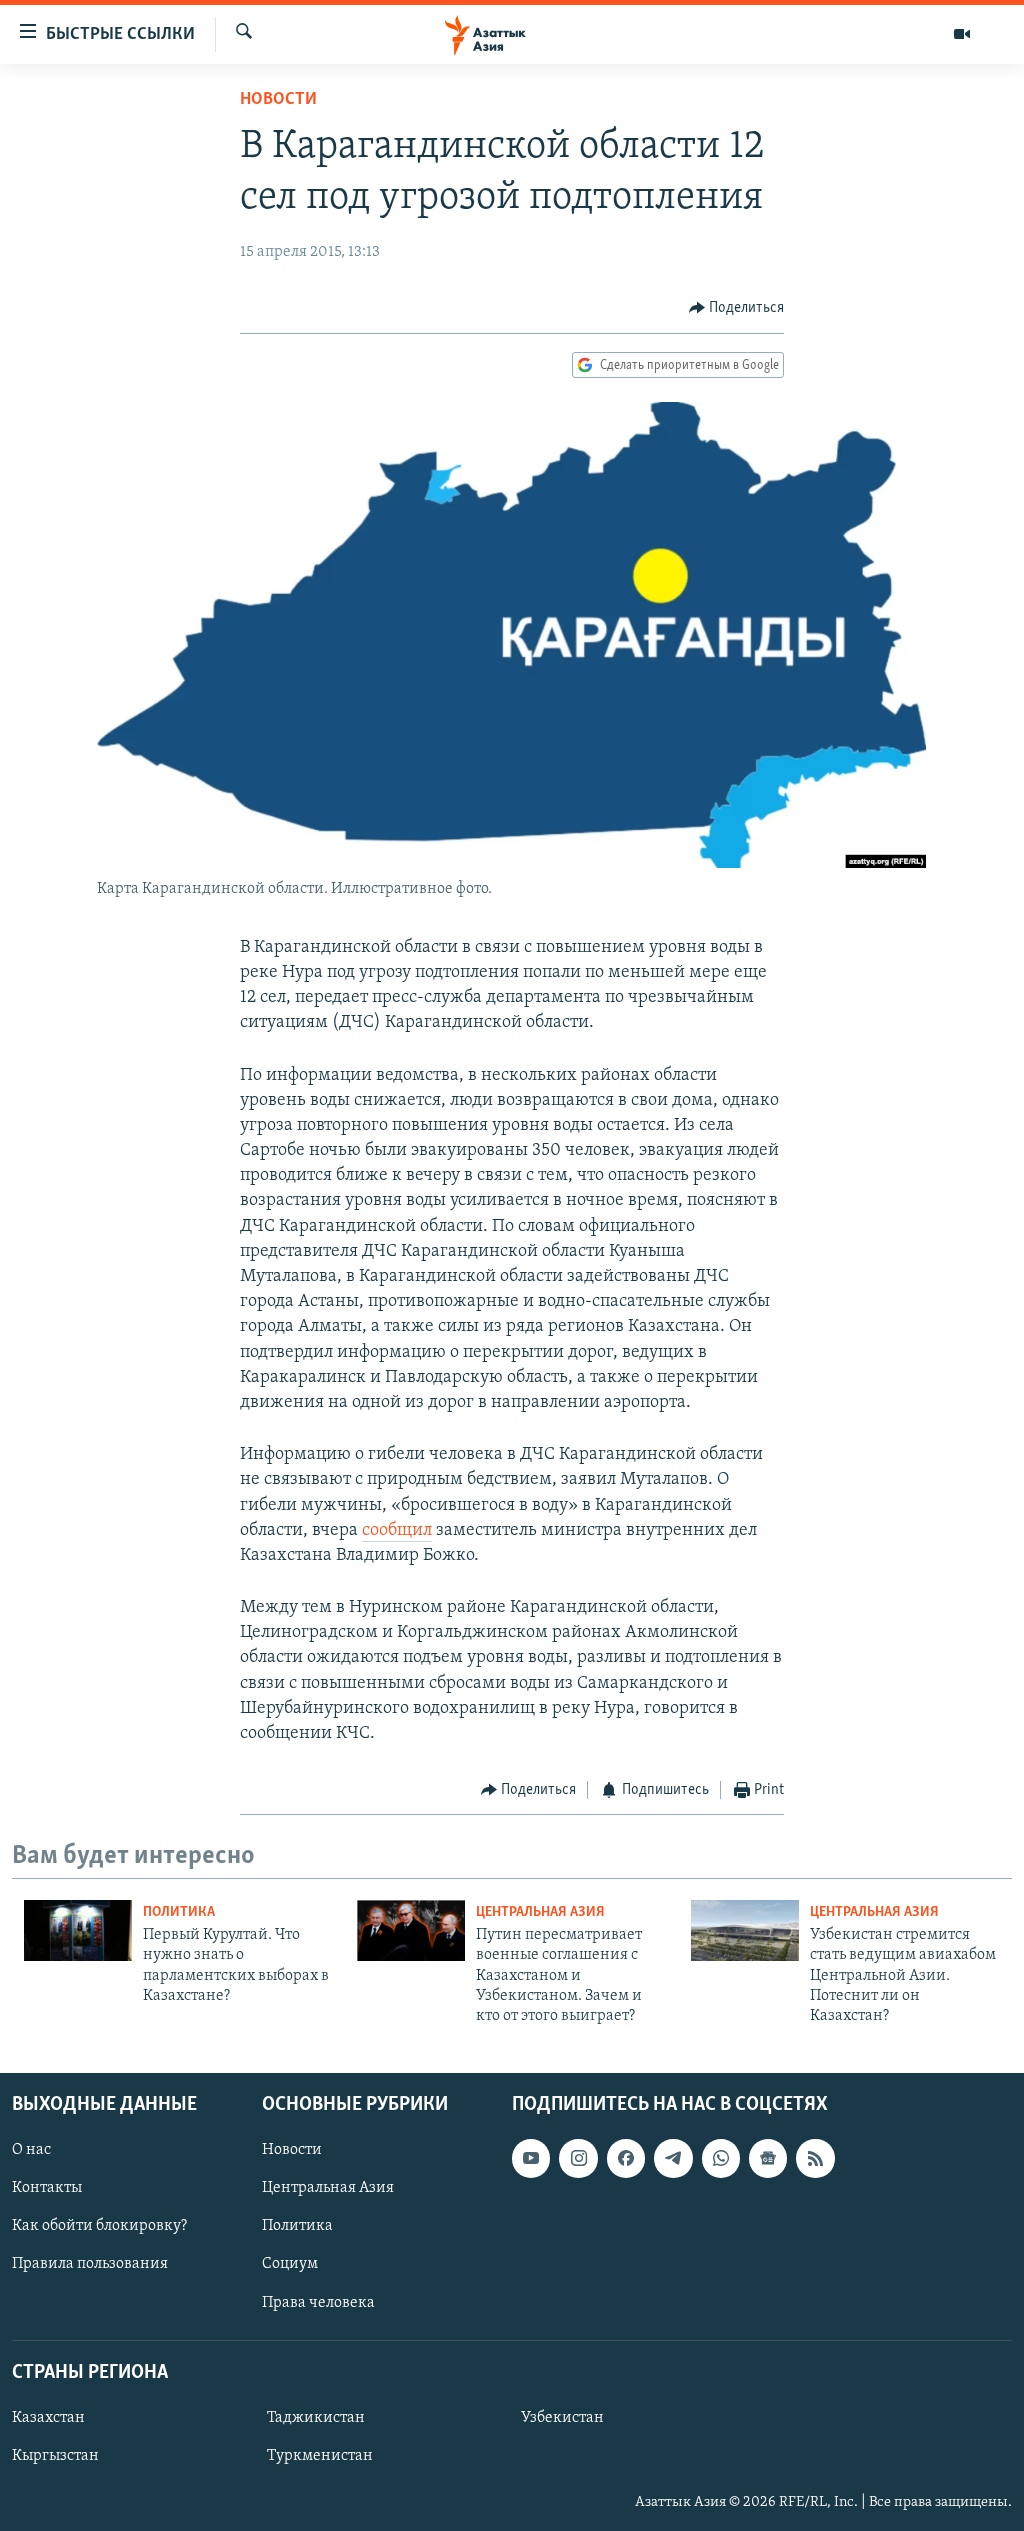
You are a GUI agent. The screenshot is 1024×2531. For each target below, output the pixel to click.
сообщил (397, 1531)
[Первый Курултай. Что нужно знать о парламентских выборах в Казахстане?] (78, 1930)
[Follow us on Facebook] (626, 2158)
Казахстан (48, 2418)
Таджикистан (316, 2418)
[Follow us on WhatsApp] (721, 2158)
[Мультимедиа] (962, 34)
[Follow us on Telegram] (673, 2158)
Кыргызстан (55, 2456)
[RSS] (815, 2158)
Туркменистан (320, 2456)
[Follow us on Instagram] (578, 2158)
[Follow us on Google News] (768, 2158)
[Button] (737, 308)
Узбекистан (562, 2418)
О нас (31, 2150)
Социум (290, 2264)
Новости (278, 100)
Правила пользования (90, 2264)
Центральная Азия (540, 1912)
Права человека (318, 2302)
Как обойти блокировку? (99, 2226)
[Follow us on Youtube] (531, 2158)
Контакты (47, 2188)
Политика (179, 1912)
